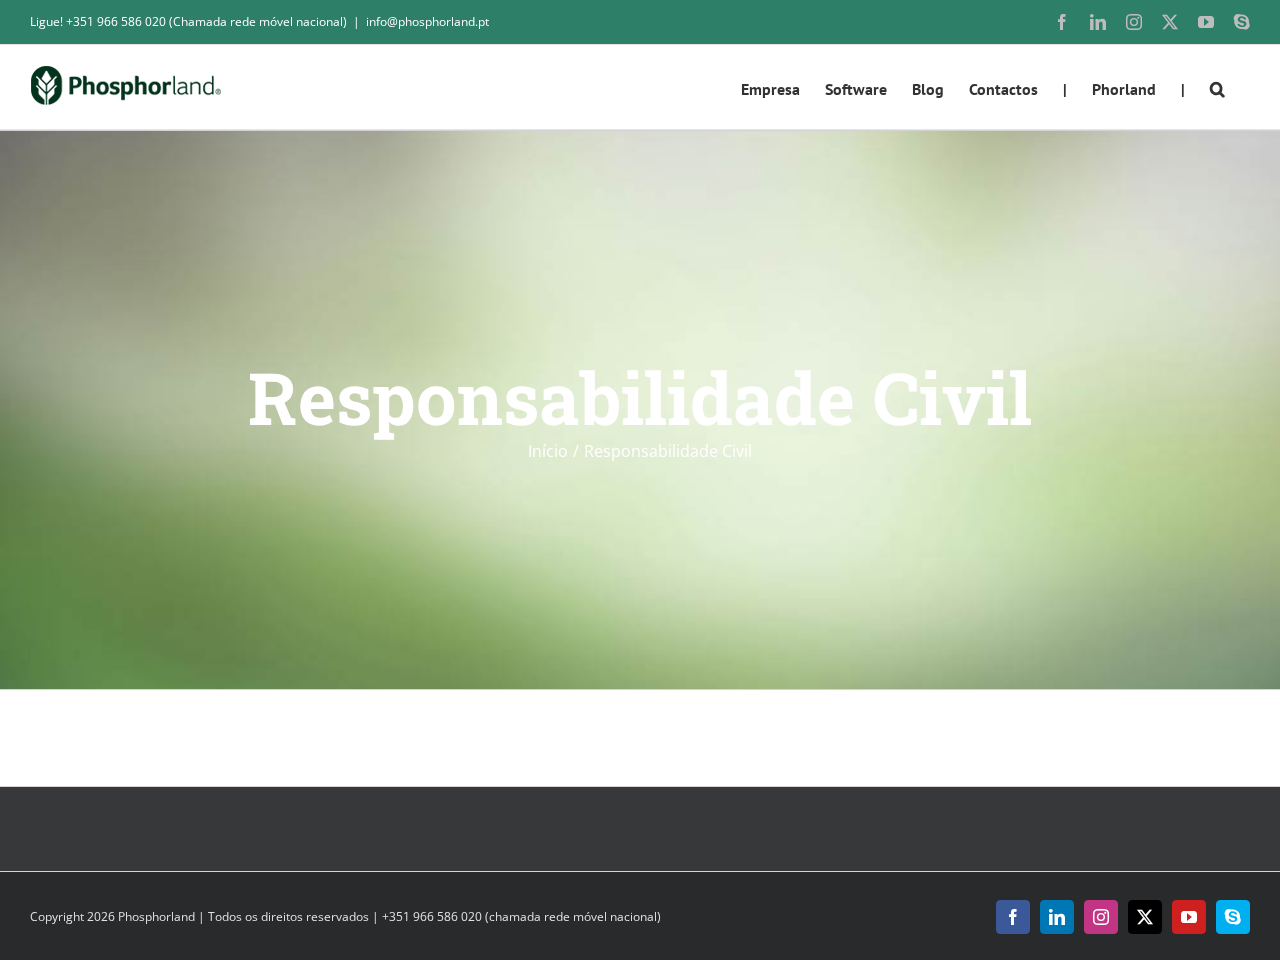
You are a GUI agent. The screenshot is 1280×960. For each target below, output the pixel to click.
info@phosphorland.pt (427, 21)
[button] (1217, 87)
